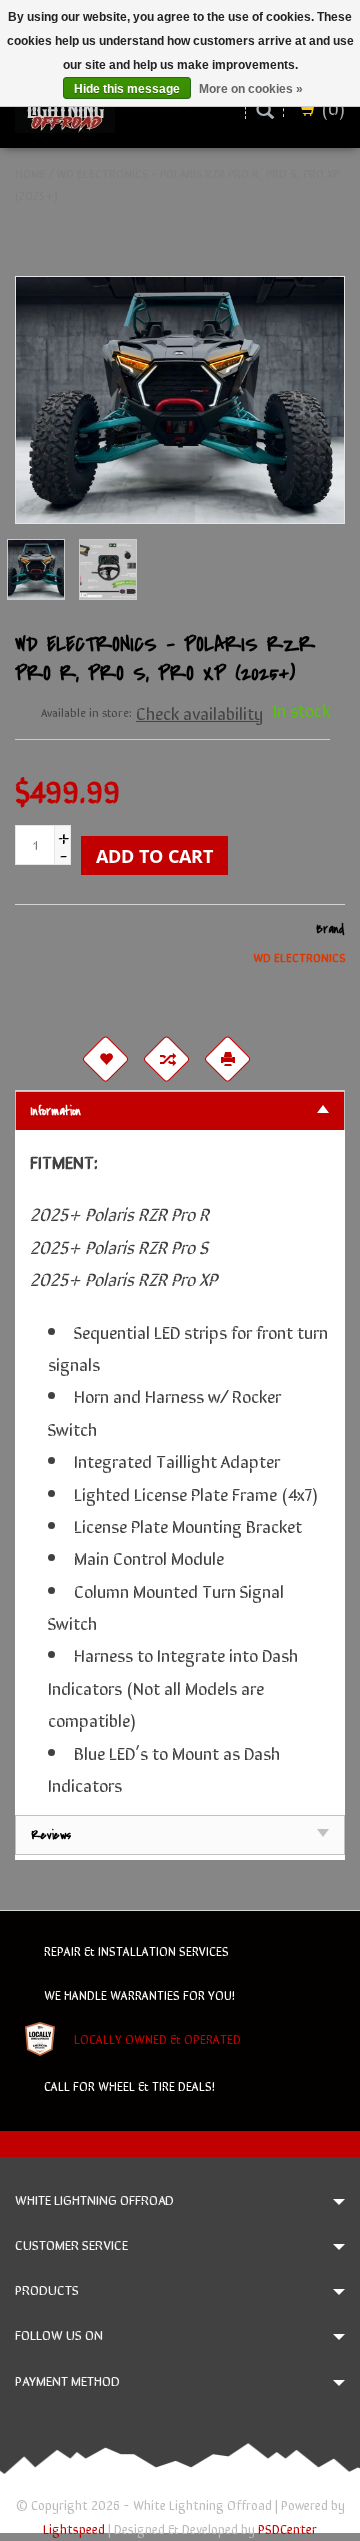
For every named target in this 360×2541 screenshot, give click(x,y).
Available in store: (86, 712)
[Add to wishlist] (105, 1059)
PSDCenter (287, 2528)
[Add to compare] (166, 1059)
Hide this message (127, 89)
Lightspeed (74, 2528)
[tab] (180, 1110)
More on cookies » (251, 89)
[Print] (227, 1059)
